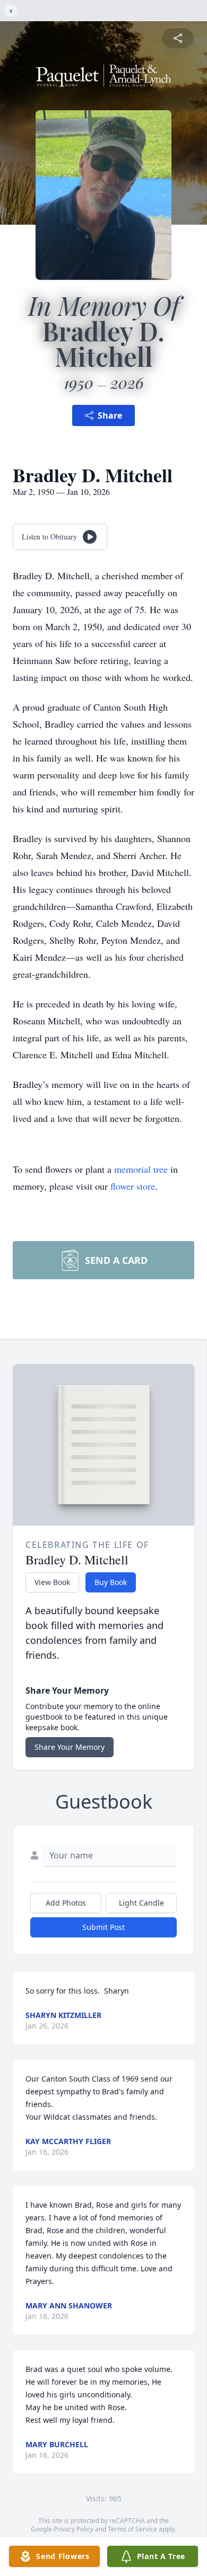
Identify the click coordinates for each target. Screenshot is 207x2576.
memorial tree (141, 1169)
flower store (133, 1186)
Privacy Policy (74, 2529)
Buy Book (111, 1582)
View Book (52, 1582)
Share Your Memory (70, 1747)
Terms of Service (132, 2529)
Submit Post (103, 1927)
